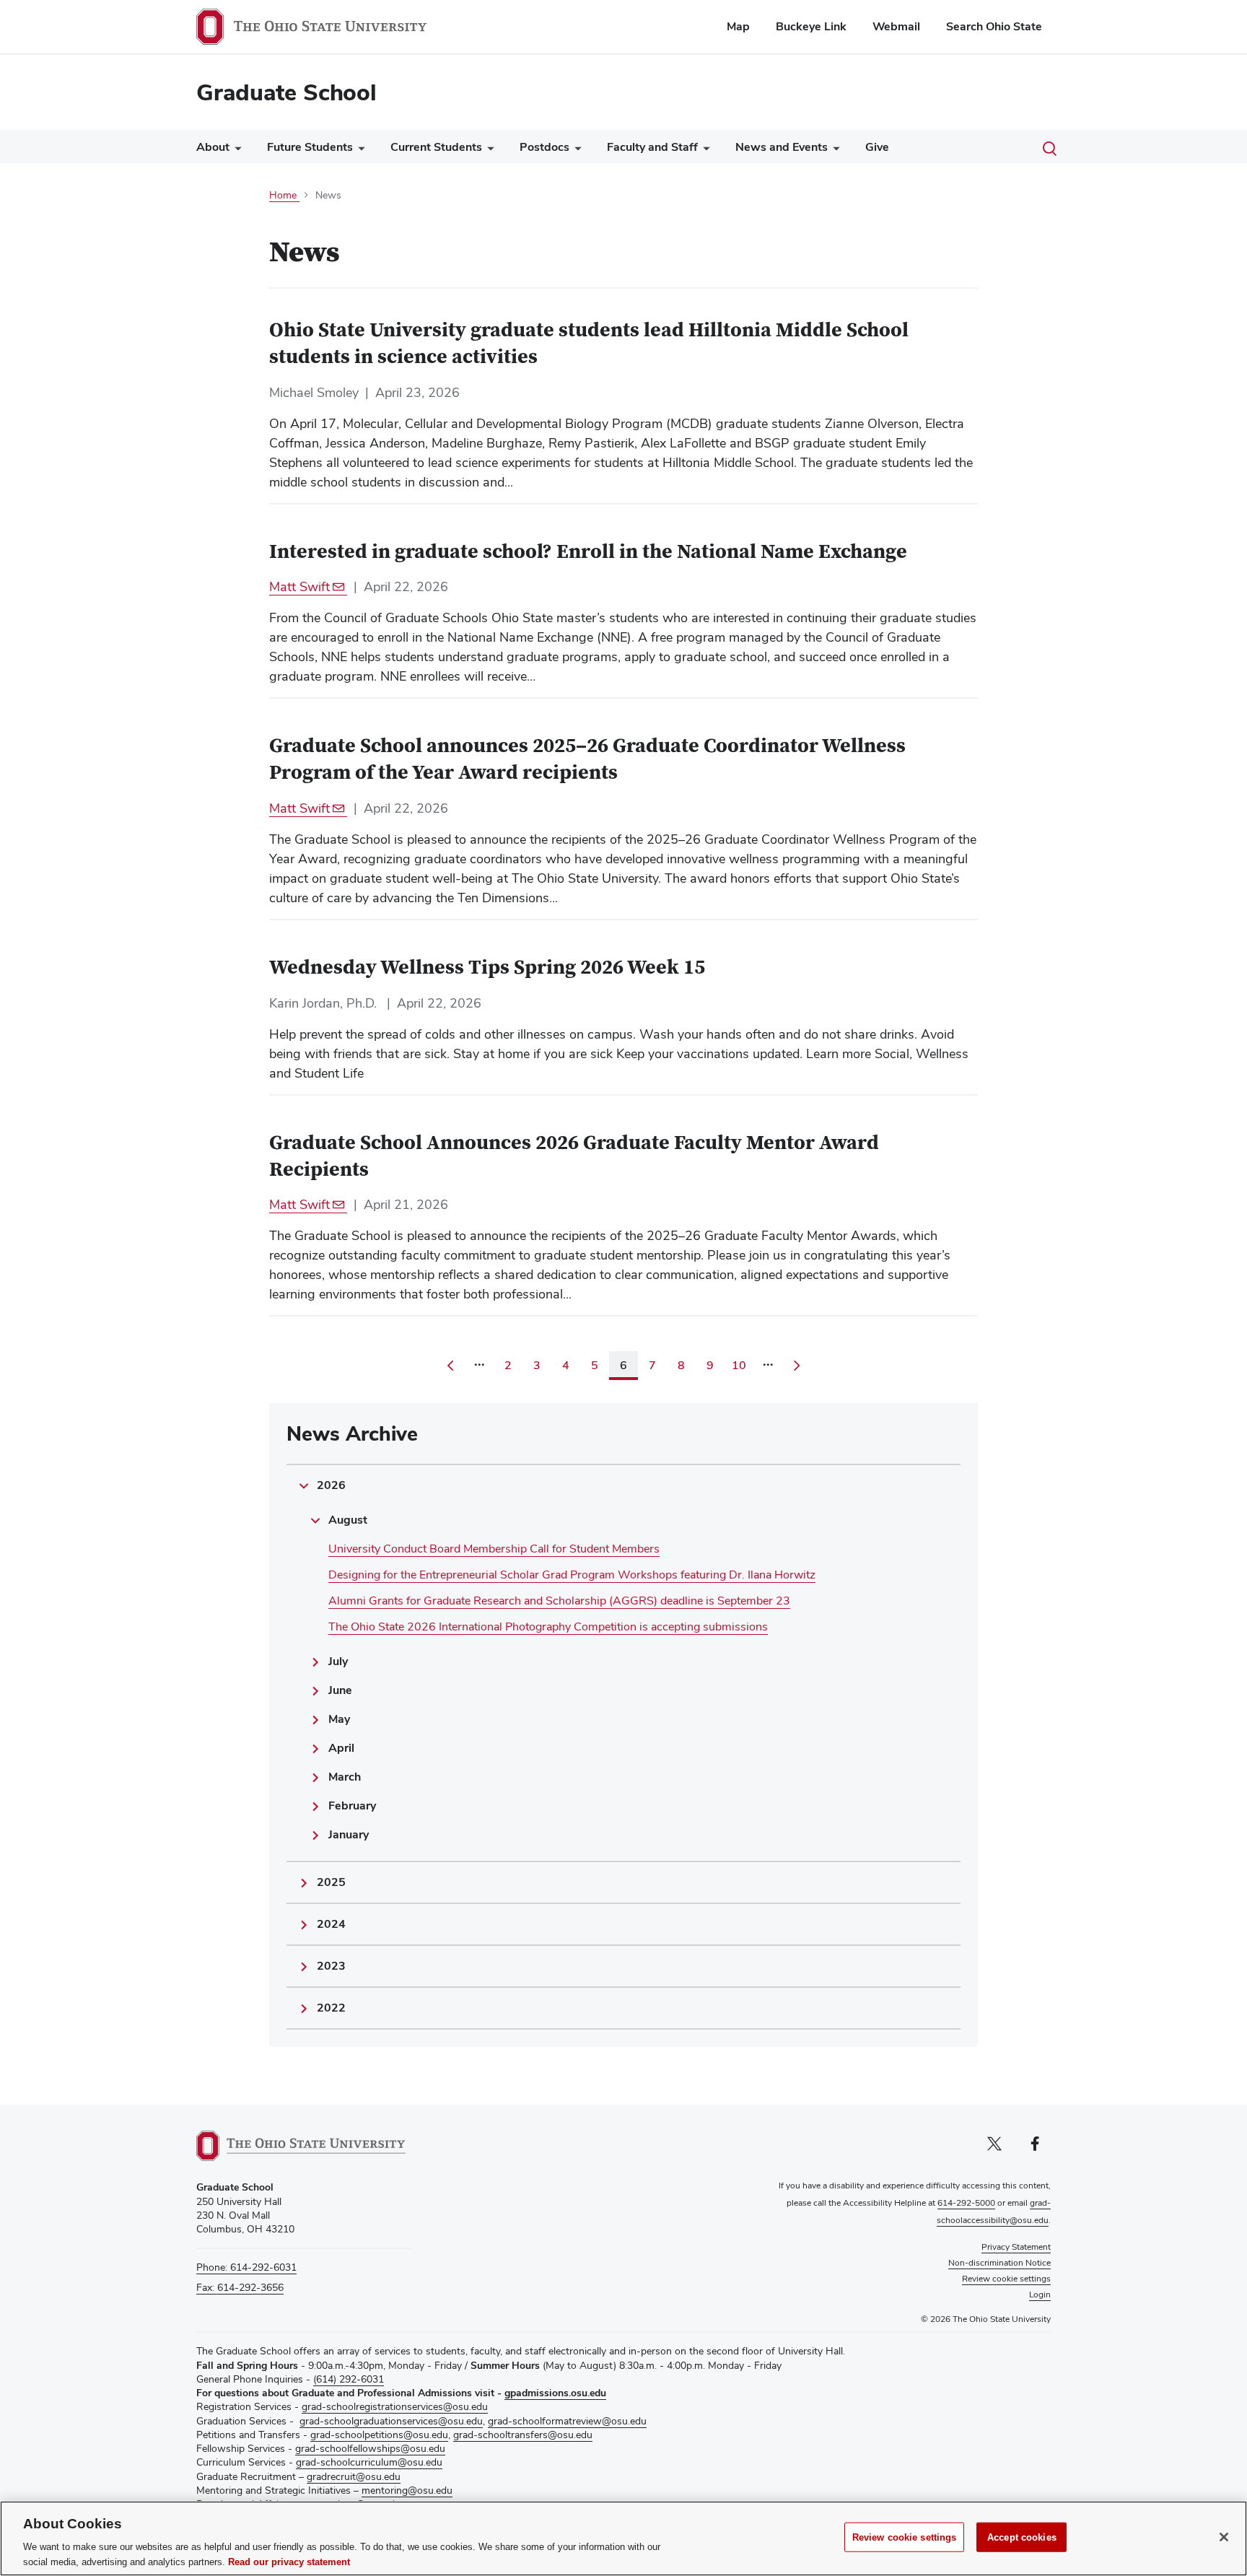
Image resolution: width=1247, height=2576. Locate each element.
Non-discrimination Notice (999, 2263)
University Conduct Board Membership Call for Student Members (494, 1549)
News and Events (782, 147)
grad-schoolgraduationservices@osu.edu (391, 2421)
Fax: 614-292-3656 (240, 2287)
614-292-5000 (966, 2203)
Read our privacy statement (289, 2561)
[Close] (1224, 2537)
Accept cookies (1022, 2537)
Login (1040, 2295)
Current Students (436, 147)
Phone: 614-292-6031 (246, 2267)
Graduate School (286, 92)
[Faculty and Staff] (704, 150)
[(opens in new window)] (301, 2146)
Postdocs (544, 147)
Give (877, 147)
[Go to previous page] (450, 1366)
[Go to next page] (797, 1366)
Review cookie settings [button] (1006, 2279)
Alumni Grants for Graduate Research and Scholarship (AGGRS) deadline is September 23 (559, 1601)
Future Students (310, 147)
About (213, 147)
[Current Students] (488, 150)
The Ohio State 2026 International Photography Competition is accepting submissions (548, 1627)
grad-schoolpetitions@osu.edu (379, 2435)
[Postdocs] (575, 150)
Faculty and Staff (652, 147)
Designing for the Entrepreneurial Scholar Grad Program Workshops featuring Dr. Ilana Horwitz (572, 1575)
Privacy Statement (1016, 2247)
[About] (235, 150)
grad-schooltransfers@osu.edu (523, 2435)
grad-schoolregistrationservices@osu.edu (395, 2406)
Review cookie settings (905, 2537)
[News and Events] (833, 150)
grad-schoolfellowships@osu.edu (370, 2448)
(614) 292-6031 (349, 2379)
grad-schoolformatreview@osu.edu (567, 2421)
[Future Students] (359, 150)
